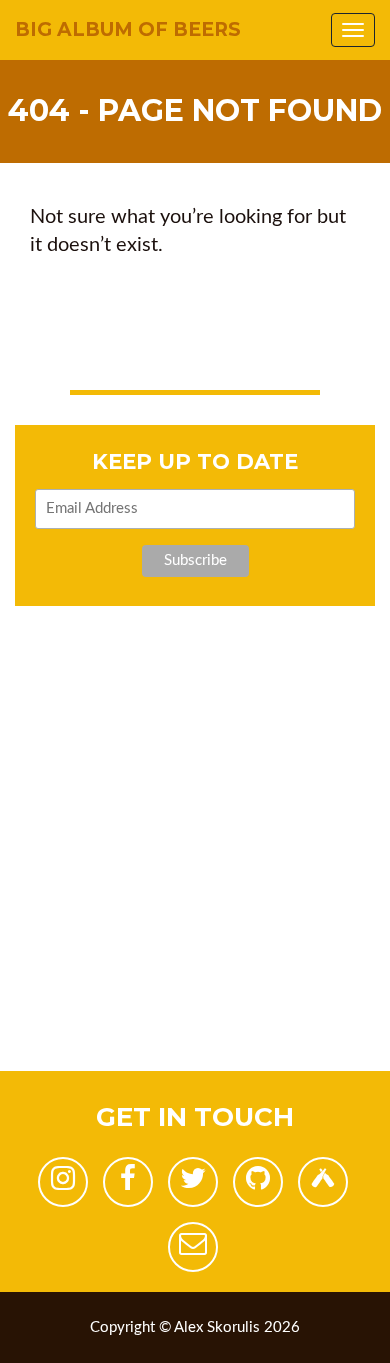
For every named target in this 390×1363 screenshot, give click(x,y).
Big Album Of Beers (128, 29)
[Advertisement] (195, 876)
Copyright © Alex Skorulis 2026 (195, 1327)
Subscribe (195, 560)
